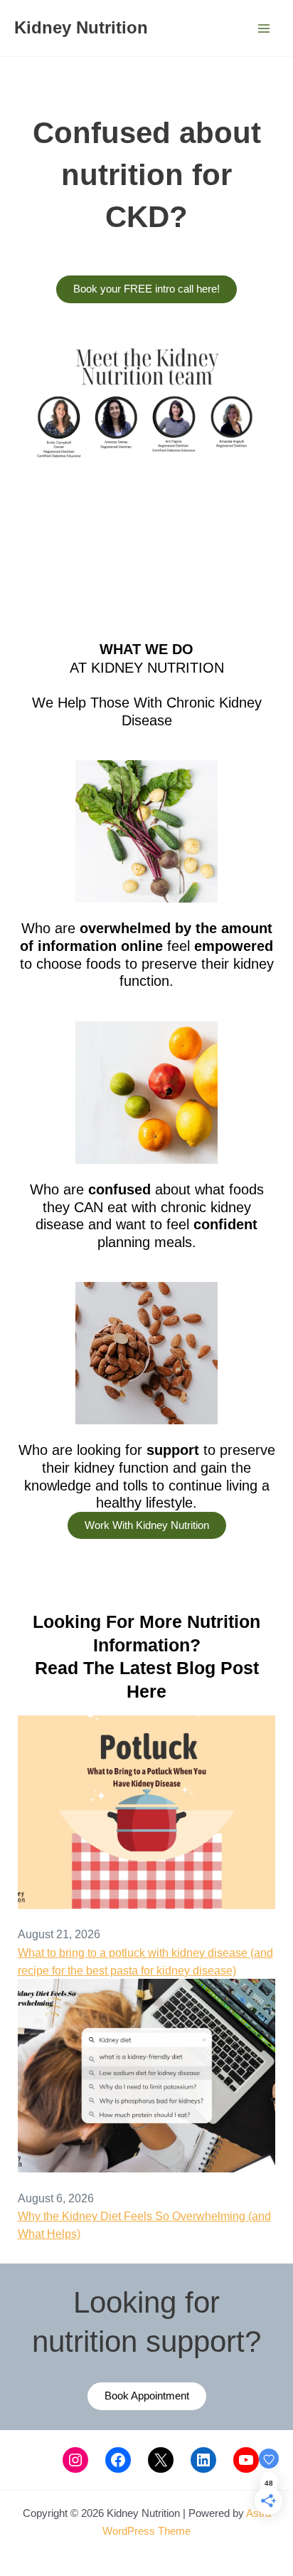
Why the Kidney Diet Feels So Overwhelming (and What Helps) (144, 2225)
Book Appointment (147, 2396)
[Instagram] (75, 2460)
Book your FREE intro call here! (146, 289)
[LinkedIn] (203, 2460)
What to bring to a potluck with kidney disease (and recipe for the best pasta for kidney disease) (145, 1961)
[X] (161, 2460)
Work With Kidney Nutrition (147, 1525)
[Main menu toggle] (263, 28)
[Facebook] (118, 2460)
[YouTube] (246, 2460)
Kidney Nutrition (81, 28)
